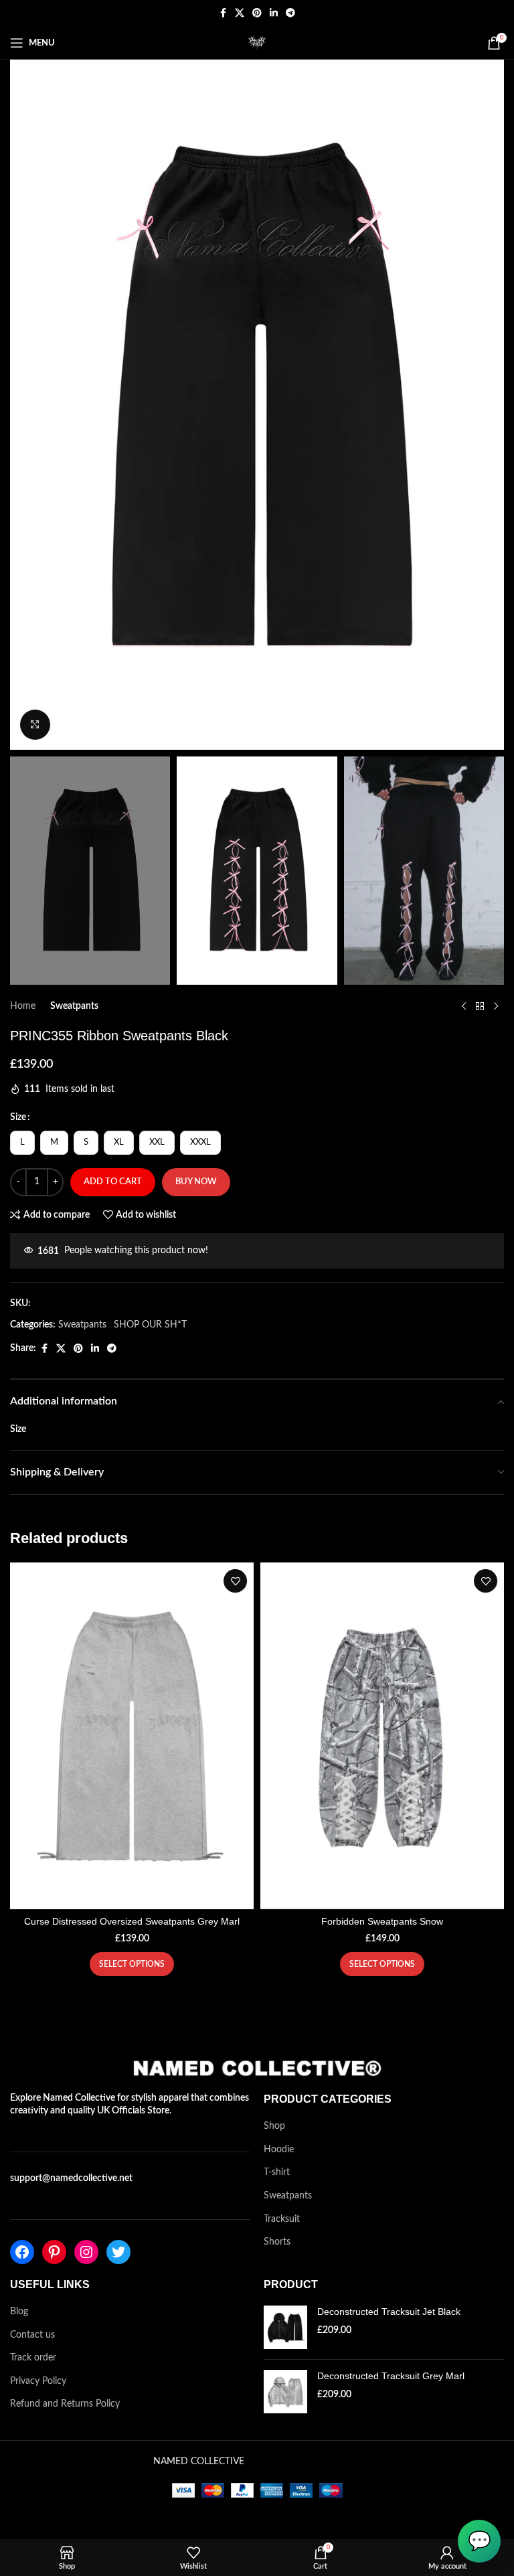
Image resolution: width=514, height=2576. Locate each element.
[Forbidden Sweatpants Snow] (382, 1736)
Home (23, 1006)
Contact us (32, 2335)
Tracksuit (282, 2219)
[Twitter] (118, 2252)
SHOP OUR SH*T (150, 1325)
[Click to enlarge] (35, 725)
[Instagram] (86, 2252)
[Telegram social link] (290, 13)
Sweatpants (74, 1006)
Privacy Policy (38, 2381)
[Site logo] (257, 43)
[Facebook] (22, 2252)
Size (18, 1117)
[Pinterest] (54, 2252)
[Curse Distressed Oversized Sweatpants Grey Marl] (132, 1736)
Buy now (196, 1182)
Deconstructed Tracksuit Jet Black (389, 2312)
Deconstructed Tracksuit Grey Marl (391, 2376)
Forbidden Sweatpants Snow (382, 1921)
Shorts (277, 2242)
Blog (19, 2312)
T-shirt (277, 2172)
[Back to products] (480, 1006)
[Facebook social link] (223, 13)
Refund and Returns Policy (65, 2404)
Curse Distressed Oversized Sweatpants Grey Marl (132, 1921)
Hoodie (279, 2150)
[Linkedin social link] (274, 13)
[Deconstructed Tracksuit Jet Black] (285, 2327)
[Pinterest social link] (257, 13)
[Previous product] (464, 1006)
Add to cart (113, 1182)
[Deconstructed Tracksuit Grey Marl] (285, 2392)
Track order (33, 2358)
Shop (274, 2126)
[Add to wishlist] (235, 1581)
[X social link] (240, 13)
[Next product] (496, 1006)
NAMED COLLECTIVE (199, 2462)
